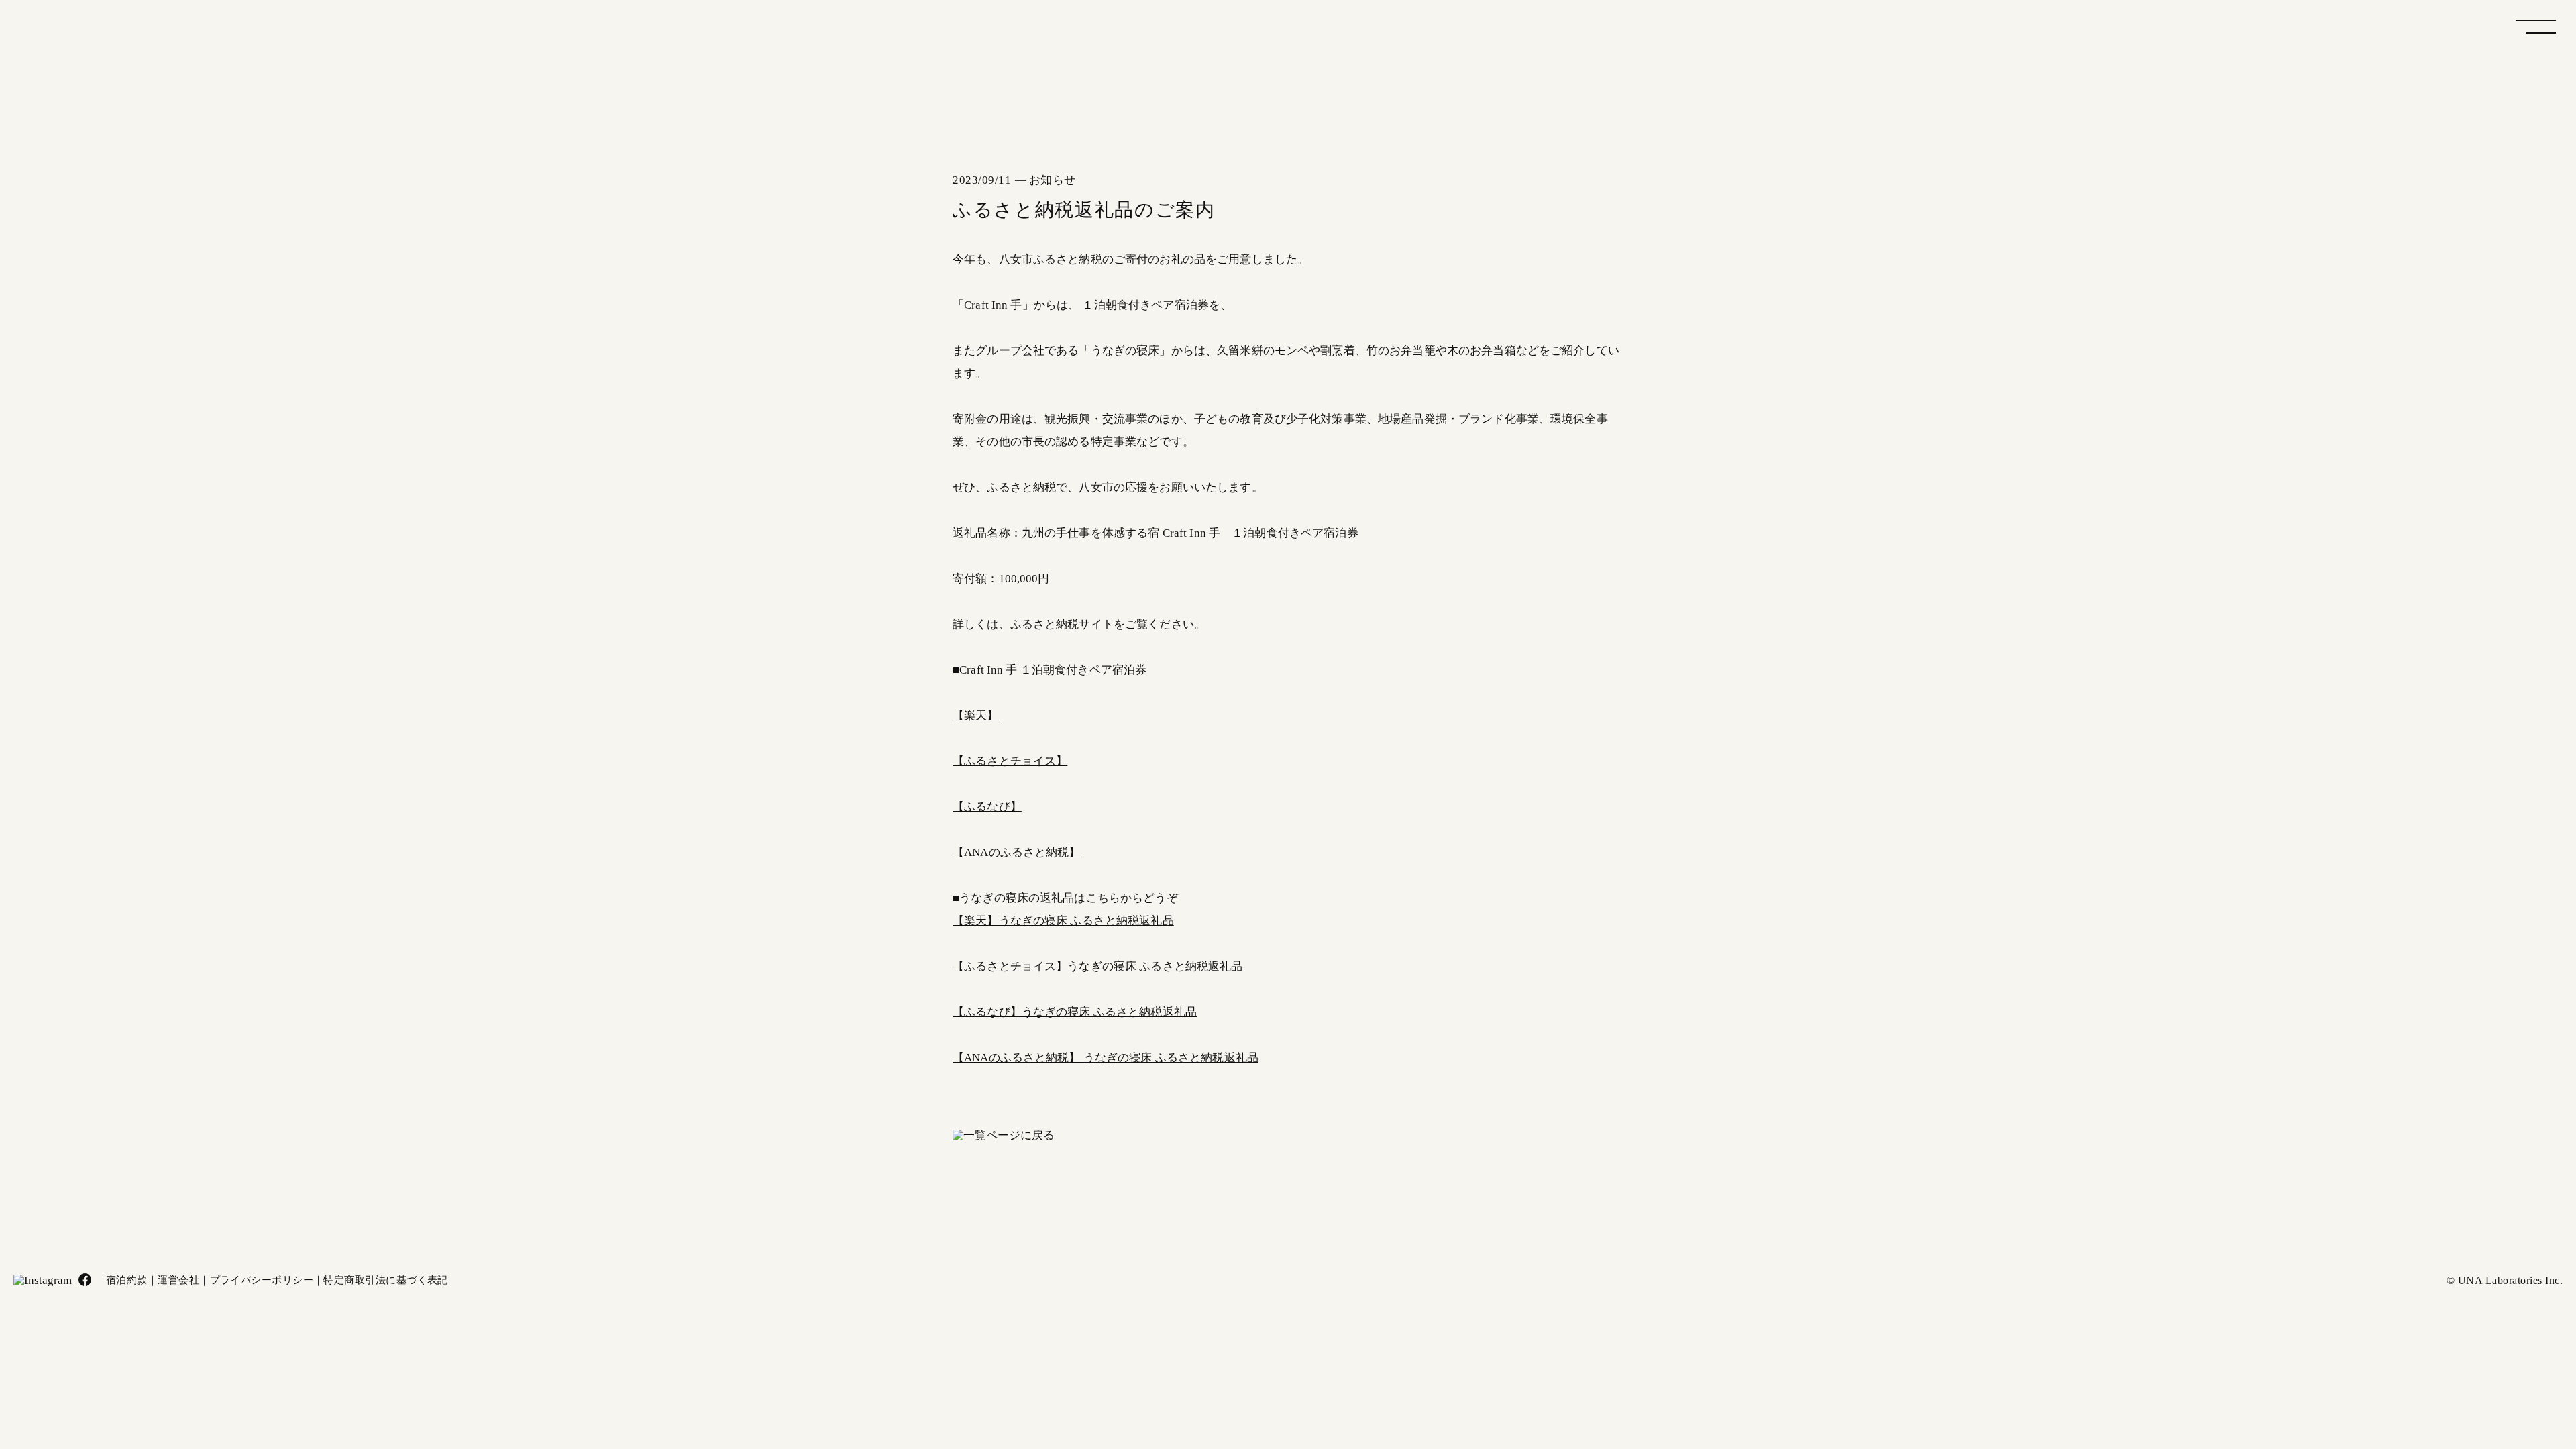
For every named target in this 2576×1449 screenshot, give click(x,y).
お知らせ (1053, 180)
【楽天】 (976, 715)
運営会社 (178, 1280)
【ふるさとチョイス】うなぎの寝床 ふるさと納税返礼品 (1098, 966)
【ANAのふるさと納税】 (1017, 852)
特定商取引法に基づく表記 (385, 1280)
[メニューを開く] (2536, 27)
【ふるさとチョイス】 (1010, 761)
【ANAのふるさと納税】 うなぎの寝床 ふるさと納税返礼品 (1106, 1058)
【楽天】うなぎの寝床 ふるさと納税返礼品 (1063, 921)
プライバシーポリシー (262, 1280)
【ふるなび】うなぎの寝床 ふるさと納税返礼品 (1075, 1012)
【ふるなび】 (987, 807)
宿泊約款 (127, 1280)
